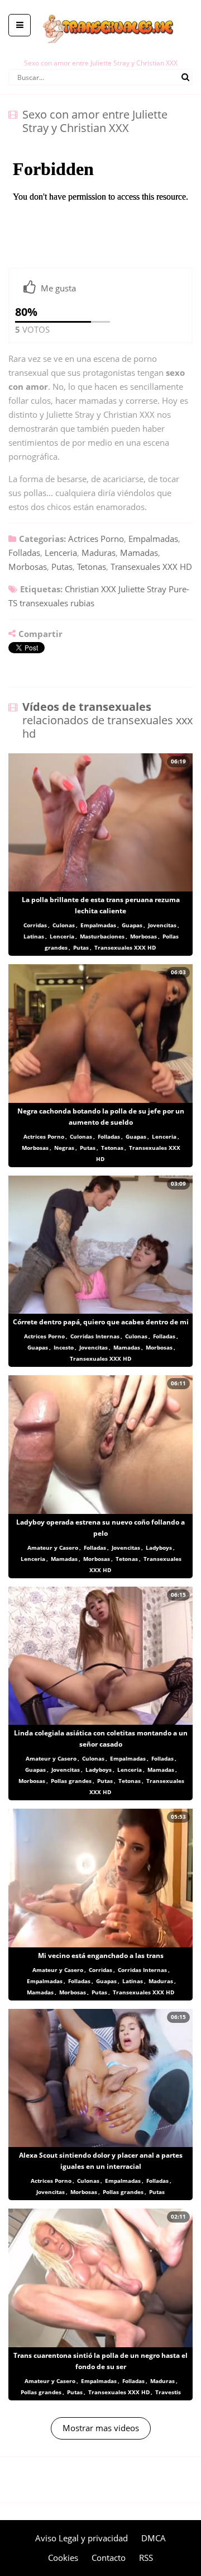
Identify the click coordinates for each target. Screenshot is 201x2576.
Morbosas (28, 567)
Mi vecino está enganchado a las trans (101, 1955)
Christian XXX (90, 589)
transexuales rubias (57, 603)
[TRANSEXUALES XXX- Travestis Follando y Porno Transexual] (101, 8)
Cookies (63, 2558)
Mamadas (139, 553)
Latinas (34, 936)
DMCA (154, 2538)
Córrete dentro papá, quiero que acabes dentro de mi (101, 1322)
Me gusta (58, 288)
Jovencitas (162, 925)
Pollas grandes (71, 1781)
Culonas (64, 925)
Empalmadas (153, 539)
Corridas (35, 925)
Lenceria (61, 553)
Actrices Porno (96, 539)
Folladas (24, 553)
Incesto (64, 1347)
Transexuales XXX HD (151, 567)
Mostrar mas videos (101, 2428)
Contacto (109, 2558)
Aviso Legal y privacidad (82, 2538)
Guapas (132, 925)
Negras (64, 1148)
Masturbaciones (102, 936)
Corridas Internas (95, 1336)
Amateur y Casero (53, 1548)
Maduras (99, 553)
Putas (62, 567)
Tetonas (92, 567)
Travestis (168, 2392)
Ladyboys (159, 1548)
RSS (146, 2558)
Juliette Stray (142, 589)
